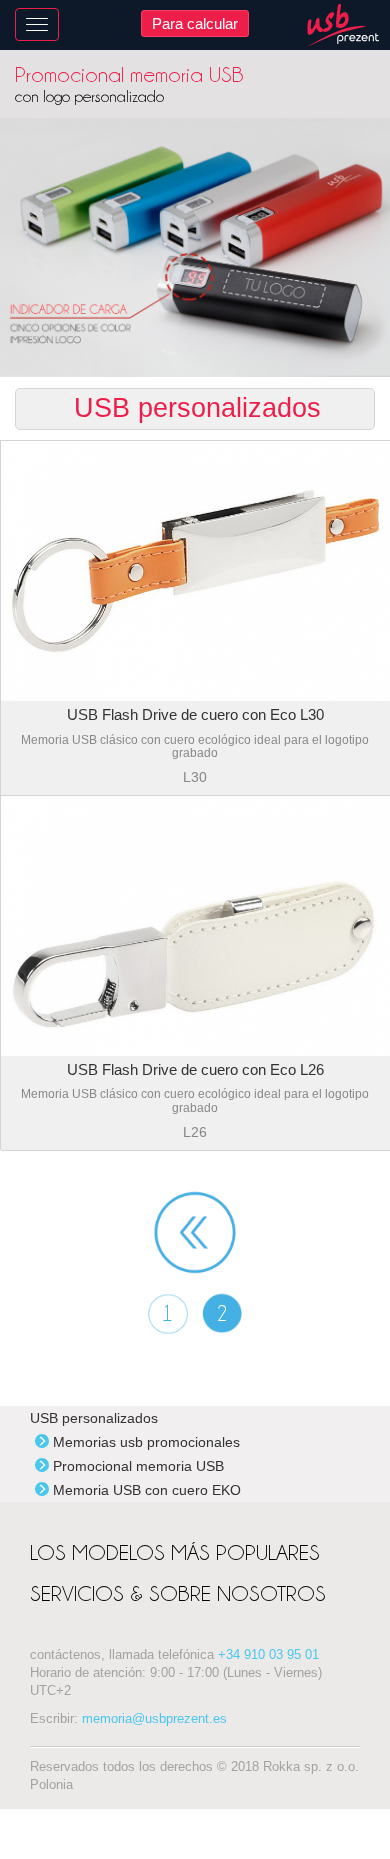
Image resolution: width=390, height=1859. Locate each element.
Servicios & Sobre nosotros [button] (178, 1593)
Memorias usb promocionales (146, 1442)
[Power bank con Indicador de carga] (195, 247)
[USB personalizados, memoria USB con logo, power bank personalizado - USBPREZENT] (343, 25)
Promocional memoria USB (138, 1466)
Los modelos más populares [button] (175, 1552)
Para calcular (195, 23)
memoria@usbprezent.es (154, 1719)
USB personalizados (94, 1418)
